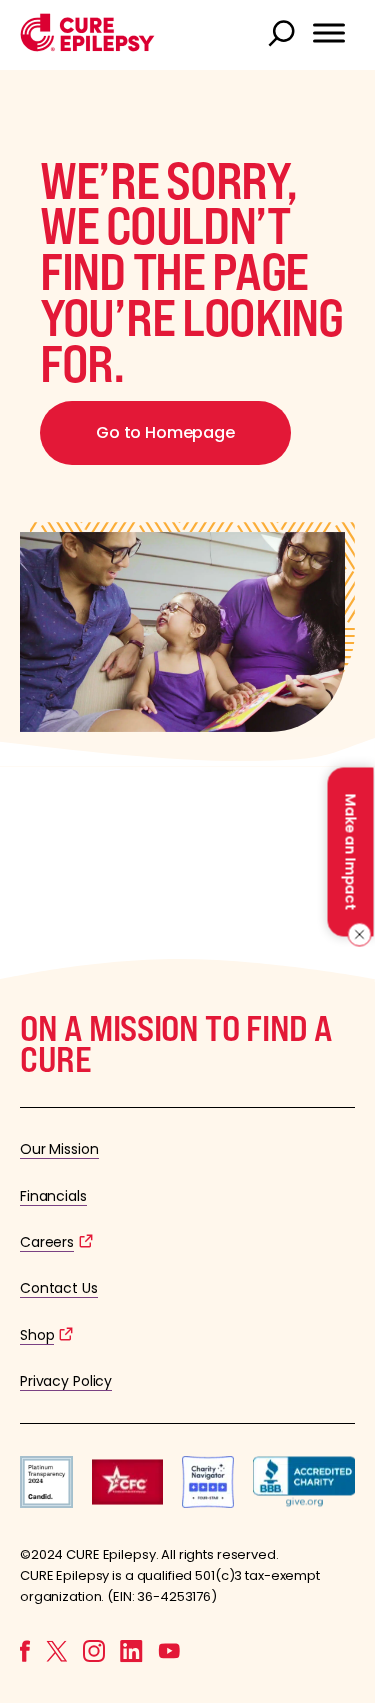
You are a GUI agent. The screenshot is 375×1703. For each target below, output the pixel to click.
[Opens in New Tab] (46, 1502)
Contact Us (59, 1288)
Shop (37, 1335)
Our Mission (59, 1149)
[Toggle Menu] (329, 33)
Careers (47, 1242)
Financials (53, 1196)
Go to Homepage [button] (165, 432)
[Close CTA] (356, 934)
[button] (87, 46)
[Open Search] (284, 35)
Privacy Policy (66, 1381)
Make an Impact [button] (350, 851)
